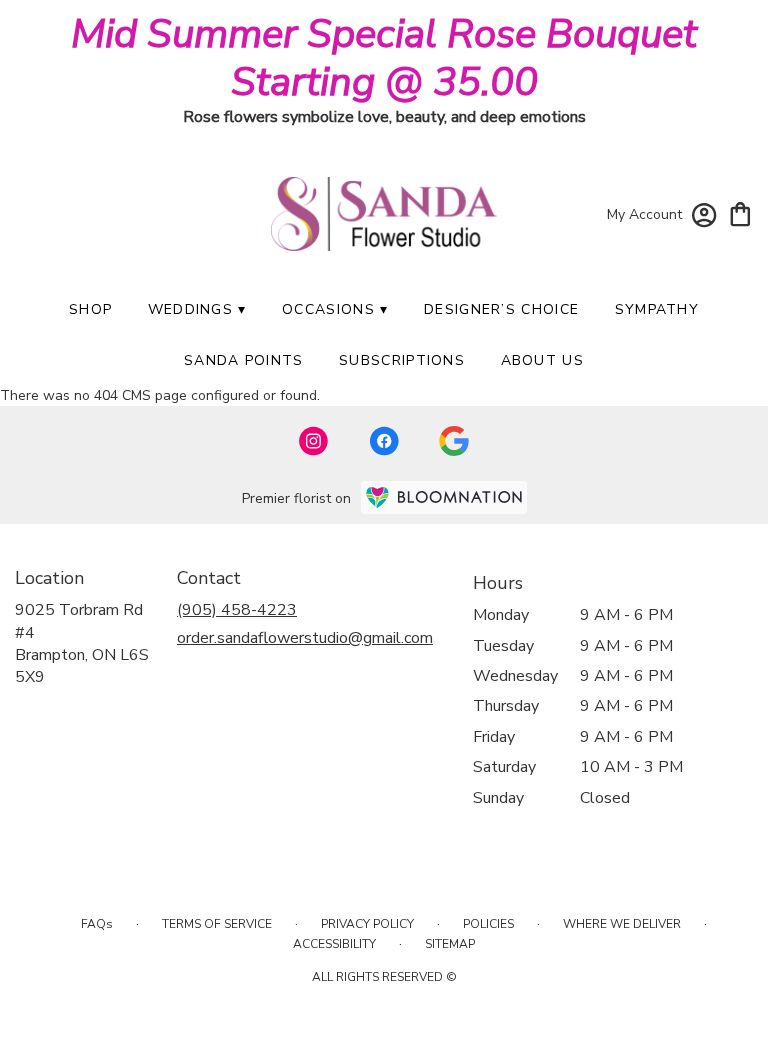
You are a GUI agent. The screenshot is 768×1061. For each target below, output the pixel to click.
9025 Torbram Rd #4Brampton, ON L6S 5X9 (82, 643)
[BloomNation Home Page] (444, 497)
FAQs (97, 924)
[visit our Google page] (454, 441)
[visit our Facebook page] (384, 441)
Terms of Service (217, 924)
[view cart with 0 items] (740, 212)
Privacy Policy (367, 924)
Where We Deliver (622, 924)
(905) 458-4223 (237, 610)
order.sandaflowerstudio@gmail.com (305, 638)
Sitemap (450, 944)
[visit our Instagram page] (314, 441)
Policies (488, 924)
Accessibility (334, 944)
